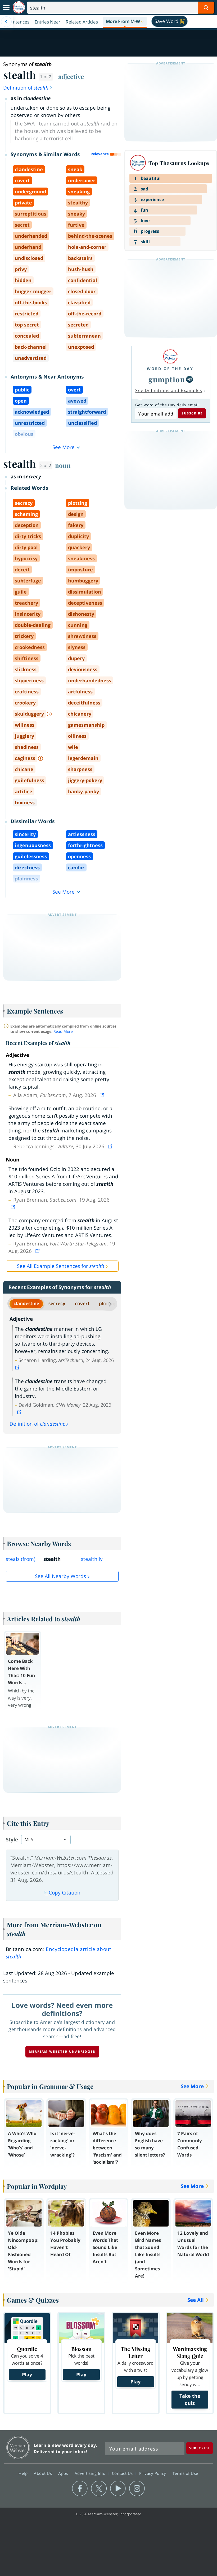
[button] (125, 22)
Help (24, 2473)
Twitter (99, 2489)
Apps (64, 2473)
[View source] (102, 1095)
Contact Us (123, 2473)
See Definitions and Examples (169, 390)
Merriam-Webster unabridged (62, 2052)
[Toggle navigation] (6, 8)
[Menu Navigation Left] (6, 22)
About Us (44, 2473)
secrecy (57, 1303)
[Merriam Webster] (170, 356)
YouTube (118, 2489)
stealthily (92, 1559)
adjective (71, 76)
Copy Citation (65, 1893)
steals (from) (21, 1559)
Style (12, 1840)
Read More (63, 1031)
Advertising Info (91, 2473)
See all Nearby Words (60, 1576)
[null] (189, 379)
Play (27, 2374)
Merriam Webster (18, 2447)
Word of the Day (170, 369)
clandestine (26, 1303)
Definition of (26, 88)
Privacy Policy (153, 2473)
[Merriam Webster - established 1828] (19, 8)
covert (82, 1303)
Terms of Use (185, 2473)
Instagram (137, 2489)
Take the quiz (190, 2399)
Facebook (80, 2489)
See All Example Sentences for (61, 1266)
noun (63, 465)
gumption (167, 379)
